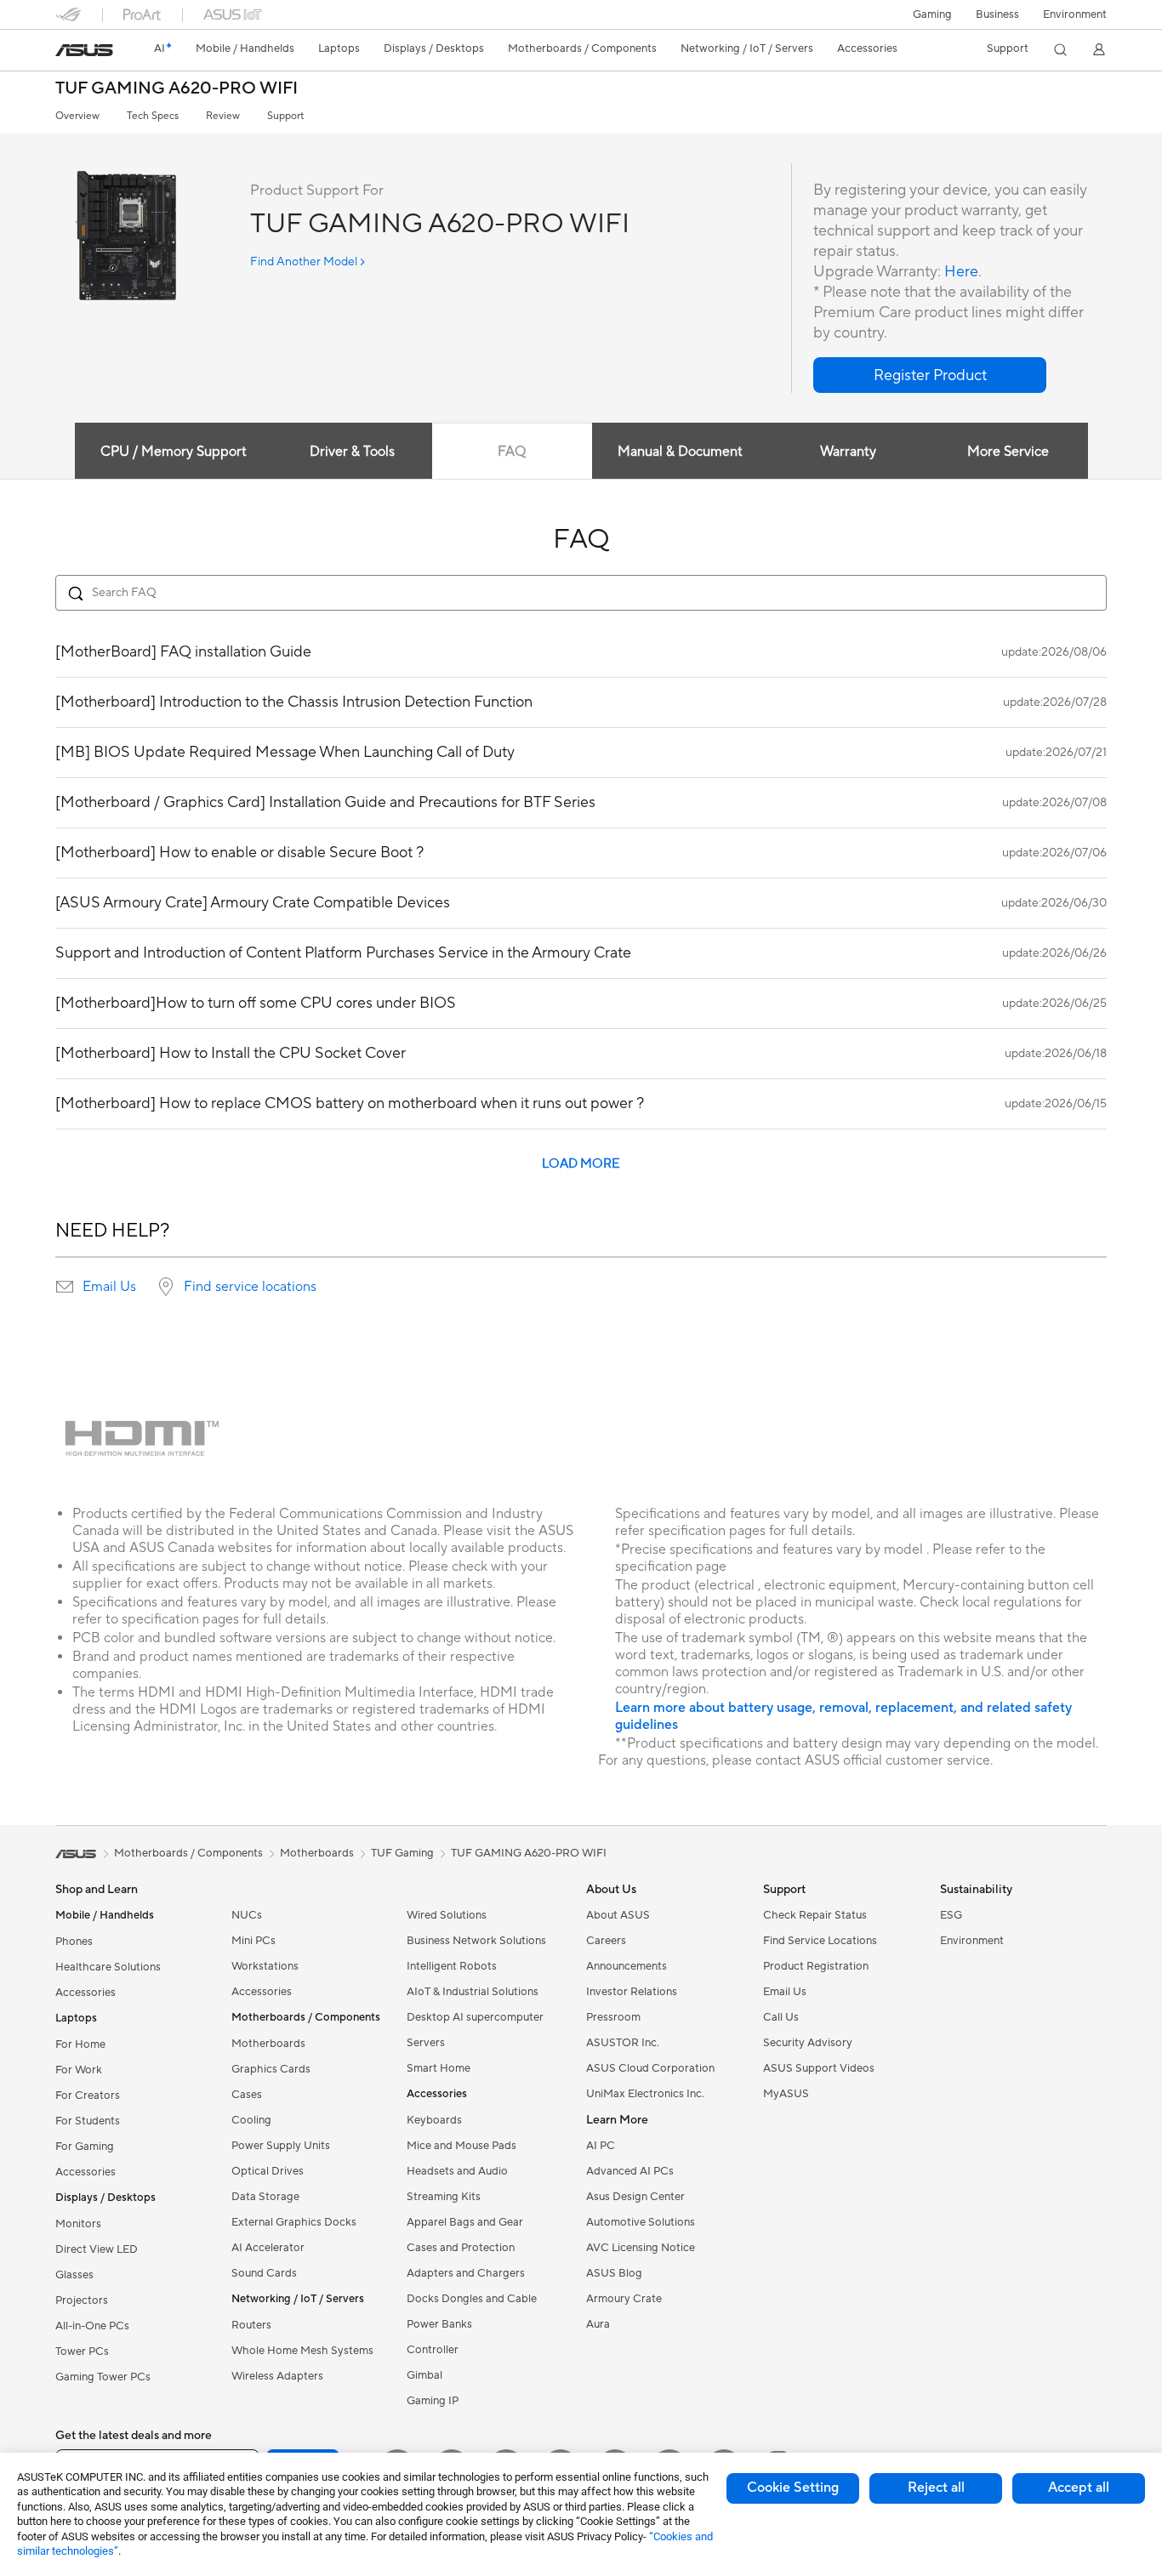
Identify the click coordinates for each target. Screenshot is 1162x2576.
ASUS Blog (614, 2273)
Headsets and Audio (457, 2171)
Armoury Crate (624, 2299)
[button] (932, 14)
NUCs (247, 1915)
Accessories (85, 1993)
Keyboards (434, 2120)
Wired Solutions (447, 1915)
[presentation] (65, 1287)
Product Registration (816, 1966)
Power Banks (439, 2324)
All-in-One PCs (92, 2326)
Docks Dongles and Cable (472, 2299)
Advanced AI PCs (630, 2171)
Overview (77, 116)
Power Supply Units (281, 2146)
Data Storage (265, 2197)
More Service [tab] (1008, 452)
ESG (951, 1915)
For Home (80, 2044)
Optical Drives (268, 2171)
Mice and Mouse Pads (461, 2146)
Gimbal (424, 2375)
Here (961, 272)
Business (997, 14)
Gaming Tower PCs (103, 2377)
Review (223, 116)
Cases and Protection (461, 2248)
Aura (598, 2324)
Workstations (265, 1966)
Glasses (74, 2275)
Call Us (781, 2017)
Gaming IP (433, 2401)
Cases (247, 2095)
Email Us (109, 1287)
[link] (84, 50)
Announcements (627, 1966)
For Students (88, 2121)
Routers (251, 2325)
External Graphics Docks (294, 2222)
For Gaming (85, 2147)
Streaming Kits (444, 2197)
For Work (79, 2070)
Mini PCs (253, 1941)
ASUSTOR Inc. (623, 2043)
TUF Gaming (402, 1853)
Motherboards (268, 2044)
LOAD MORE (581, 1164)
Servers (426, 2043)
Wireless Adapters (277, 2376)
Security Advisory (808, 2043)
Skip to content (66, 52)
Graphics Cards (271, 2069)
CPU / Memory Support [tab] (174, 452)
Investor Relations (632, 1992)
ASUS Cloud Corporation (650, 2068)
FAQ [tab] (512, 452)
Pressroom (613, 2017)
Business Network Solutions (476, 1941)
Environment (1075, 14)
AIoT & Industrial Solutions (473, 1992)
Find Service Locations (820, 1941)
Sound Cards (264, 2273)
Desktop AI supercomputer (475, 2017)
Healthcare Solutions (108, 1967)
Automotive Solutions (641, 2222)
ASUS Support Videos (819, 2068)
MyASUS (786, 2094)
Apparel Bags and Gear (465, 2222)
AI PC (601, 2146)
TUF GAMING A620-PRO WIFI (177, 89)
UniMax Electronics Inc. (645, 2094)
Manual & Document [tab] (680, 452)
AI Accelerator (268, 2248)
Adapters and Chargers (466, 2273)
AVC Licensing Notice (641, 2248)
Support (285, 116)
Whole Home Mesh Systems (302, 2351)
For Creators (88, 2095)
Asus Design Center (635, 2197)
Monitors (78, 2224)
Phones (74, 1942)
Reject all (936, 2488)
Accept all (1079, 2488)
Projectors (82, 2300)
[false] (930, 375)
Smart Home (439, 2068)
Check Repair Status (815, 1915)
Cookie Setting (793, 2488)
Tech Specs (153, 116)
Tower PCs (82, 2351)
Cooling (251, 2120)
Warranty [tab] (848, 452)
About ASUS (618, 1915)
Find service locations (250, 1287)
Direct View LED (97, 2249)
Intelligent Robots (452, 1966)
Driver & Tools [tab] (352, 452)
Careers (606, 1941)
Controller (433, 2350)
